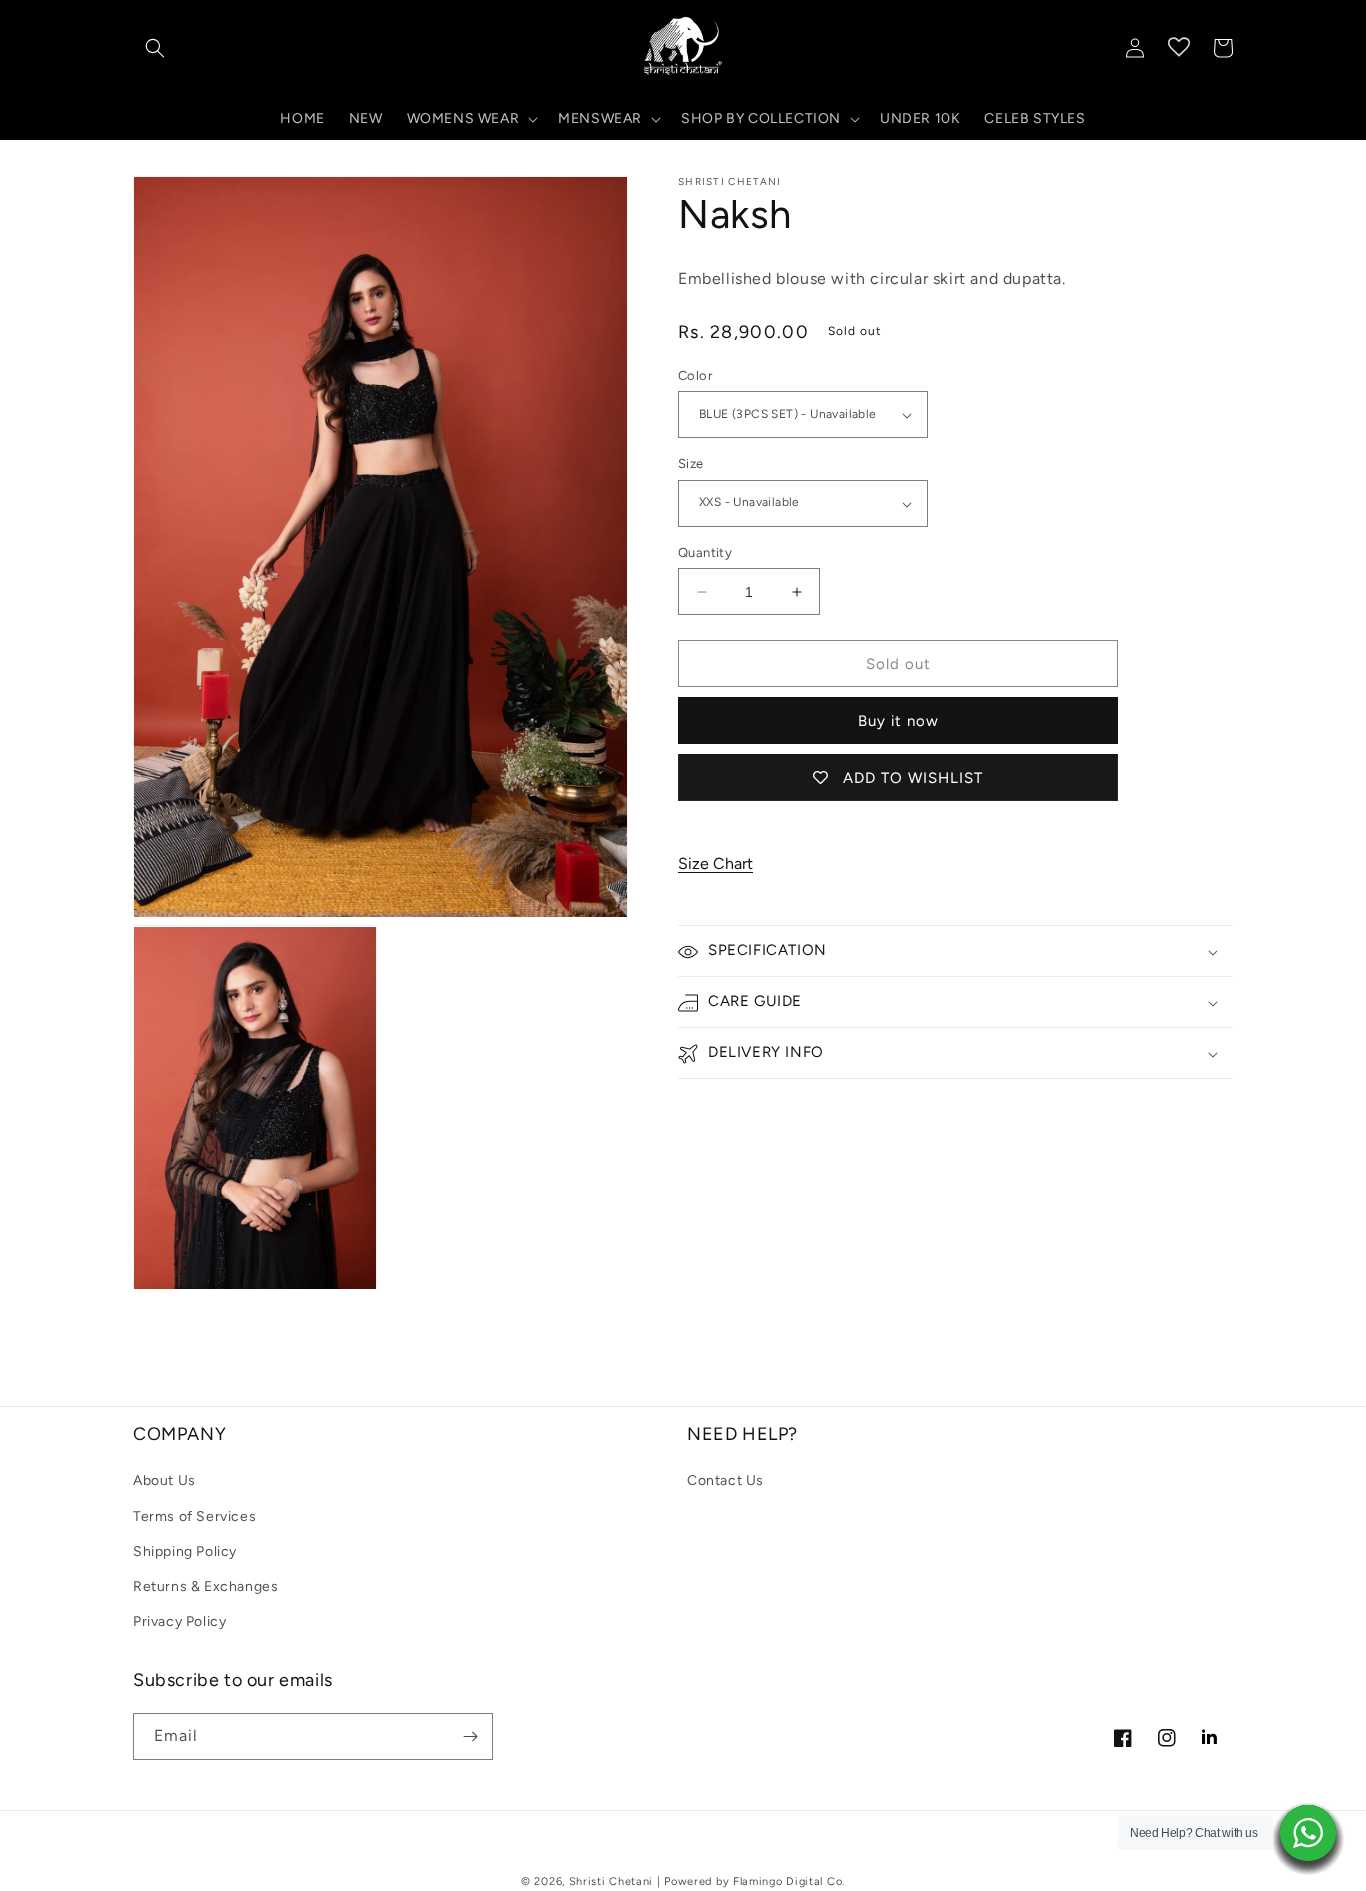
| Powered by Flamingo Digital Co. (751, 1881)
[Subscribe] (470, 1736)
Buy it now (898, 722)
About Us (164, 1480)
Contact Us (725, 1480)
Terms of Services (194, 1516)
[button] (155, 48)
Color (695, 375)
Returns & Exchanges (205, 1586)
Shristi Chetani (611, 1881)
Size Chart (715, 863)
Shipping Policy (185, 1551)
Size (691, 464)
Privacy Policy (179, 1621)
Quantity (705, 552)
